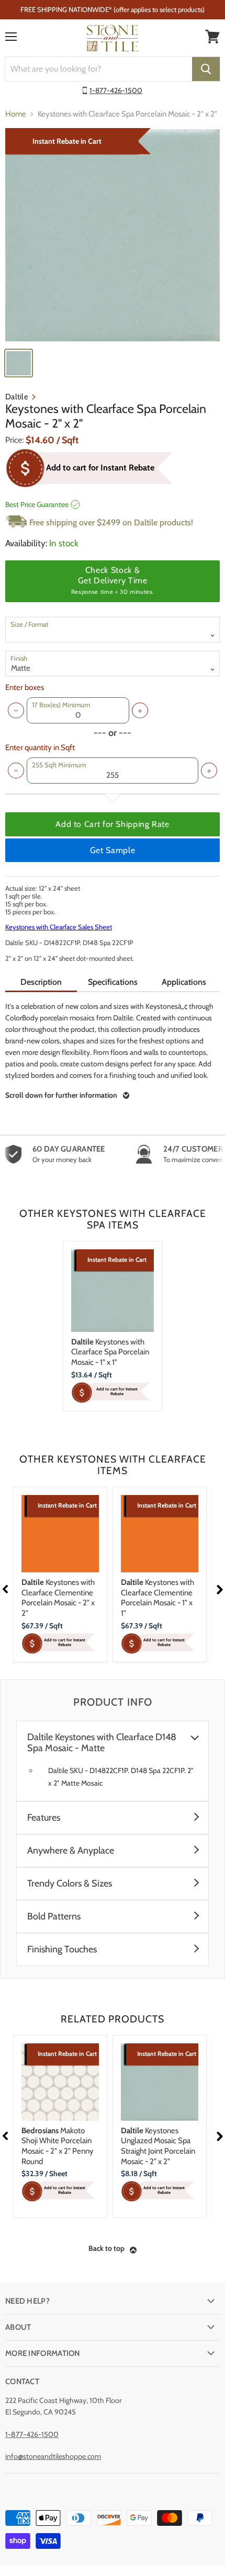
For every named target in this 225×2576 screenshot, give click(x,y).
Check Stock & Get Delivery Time (113, 580)
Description (41, 982)
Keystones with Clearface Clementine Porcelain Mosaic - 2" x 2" (58, 1598)
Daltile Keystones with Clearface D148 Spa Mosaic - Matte (102, 1743)
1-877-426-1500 (116, 90)
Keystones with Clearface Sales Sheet (59, 927)
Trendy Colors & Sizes (70, 1884)
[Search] (206, 69)
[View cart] (212, 37)
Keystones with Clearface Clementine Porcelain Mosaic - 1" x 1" (157, 1598)
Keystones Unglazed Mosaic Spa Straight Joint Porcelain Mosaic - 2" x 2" (158, 2146)
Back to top (106, 2248)
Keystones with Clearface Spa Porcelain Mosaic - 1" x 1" (110, 1352)
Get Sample (113, 850)
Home (16, 114)
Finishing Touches (62, 1950)
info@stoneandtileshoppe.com (53, 2456)
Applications (184, 982)
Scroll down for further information (61, 1095)
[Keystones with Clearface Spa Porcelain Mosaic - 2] (113, 235)
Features (44, 1818)
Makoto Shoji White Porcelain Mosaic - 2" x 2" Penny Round (58, 2146)
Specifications (113, 982)
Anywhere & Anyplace (71, 1851)
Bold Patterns (54, 1917)
